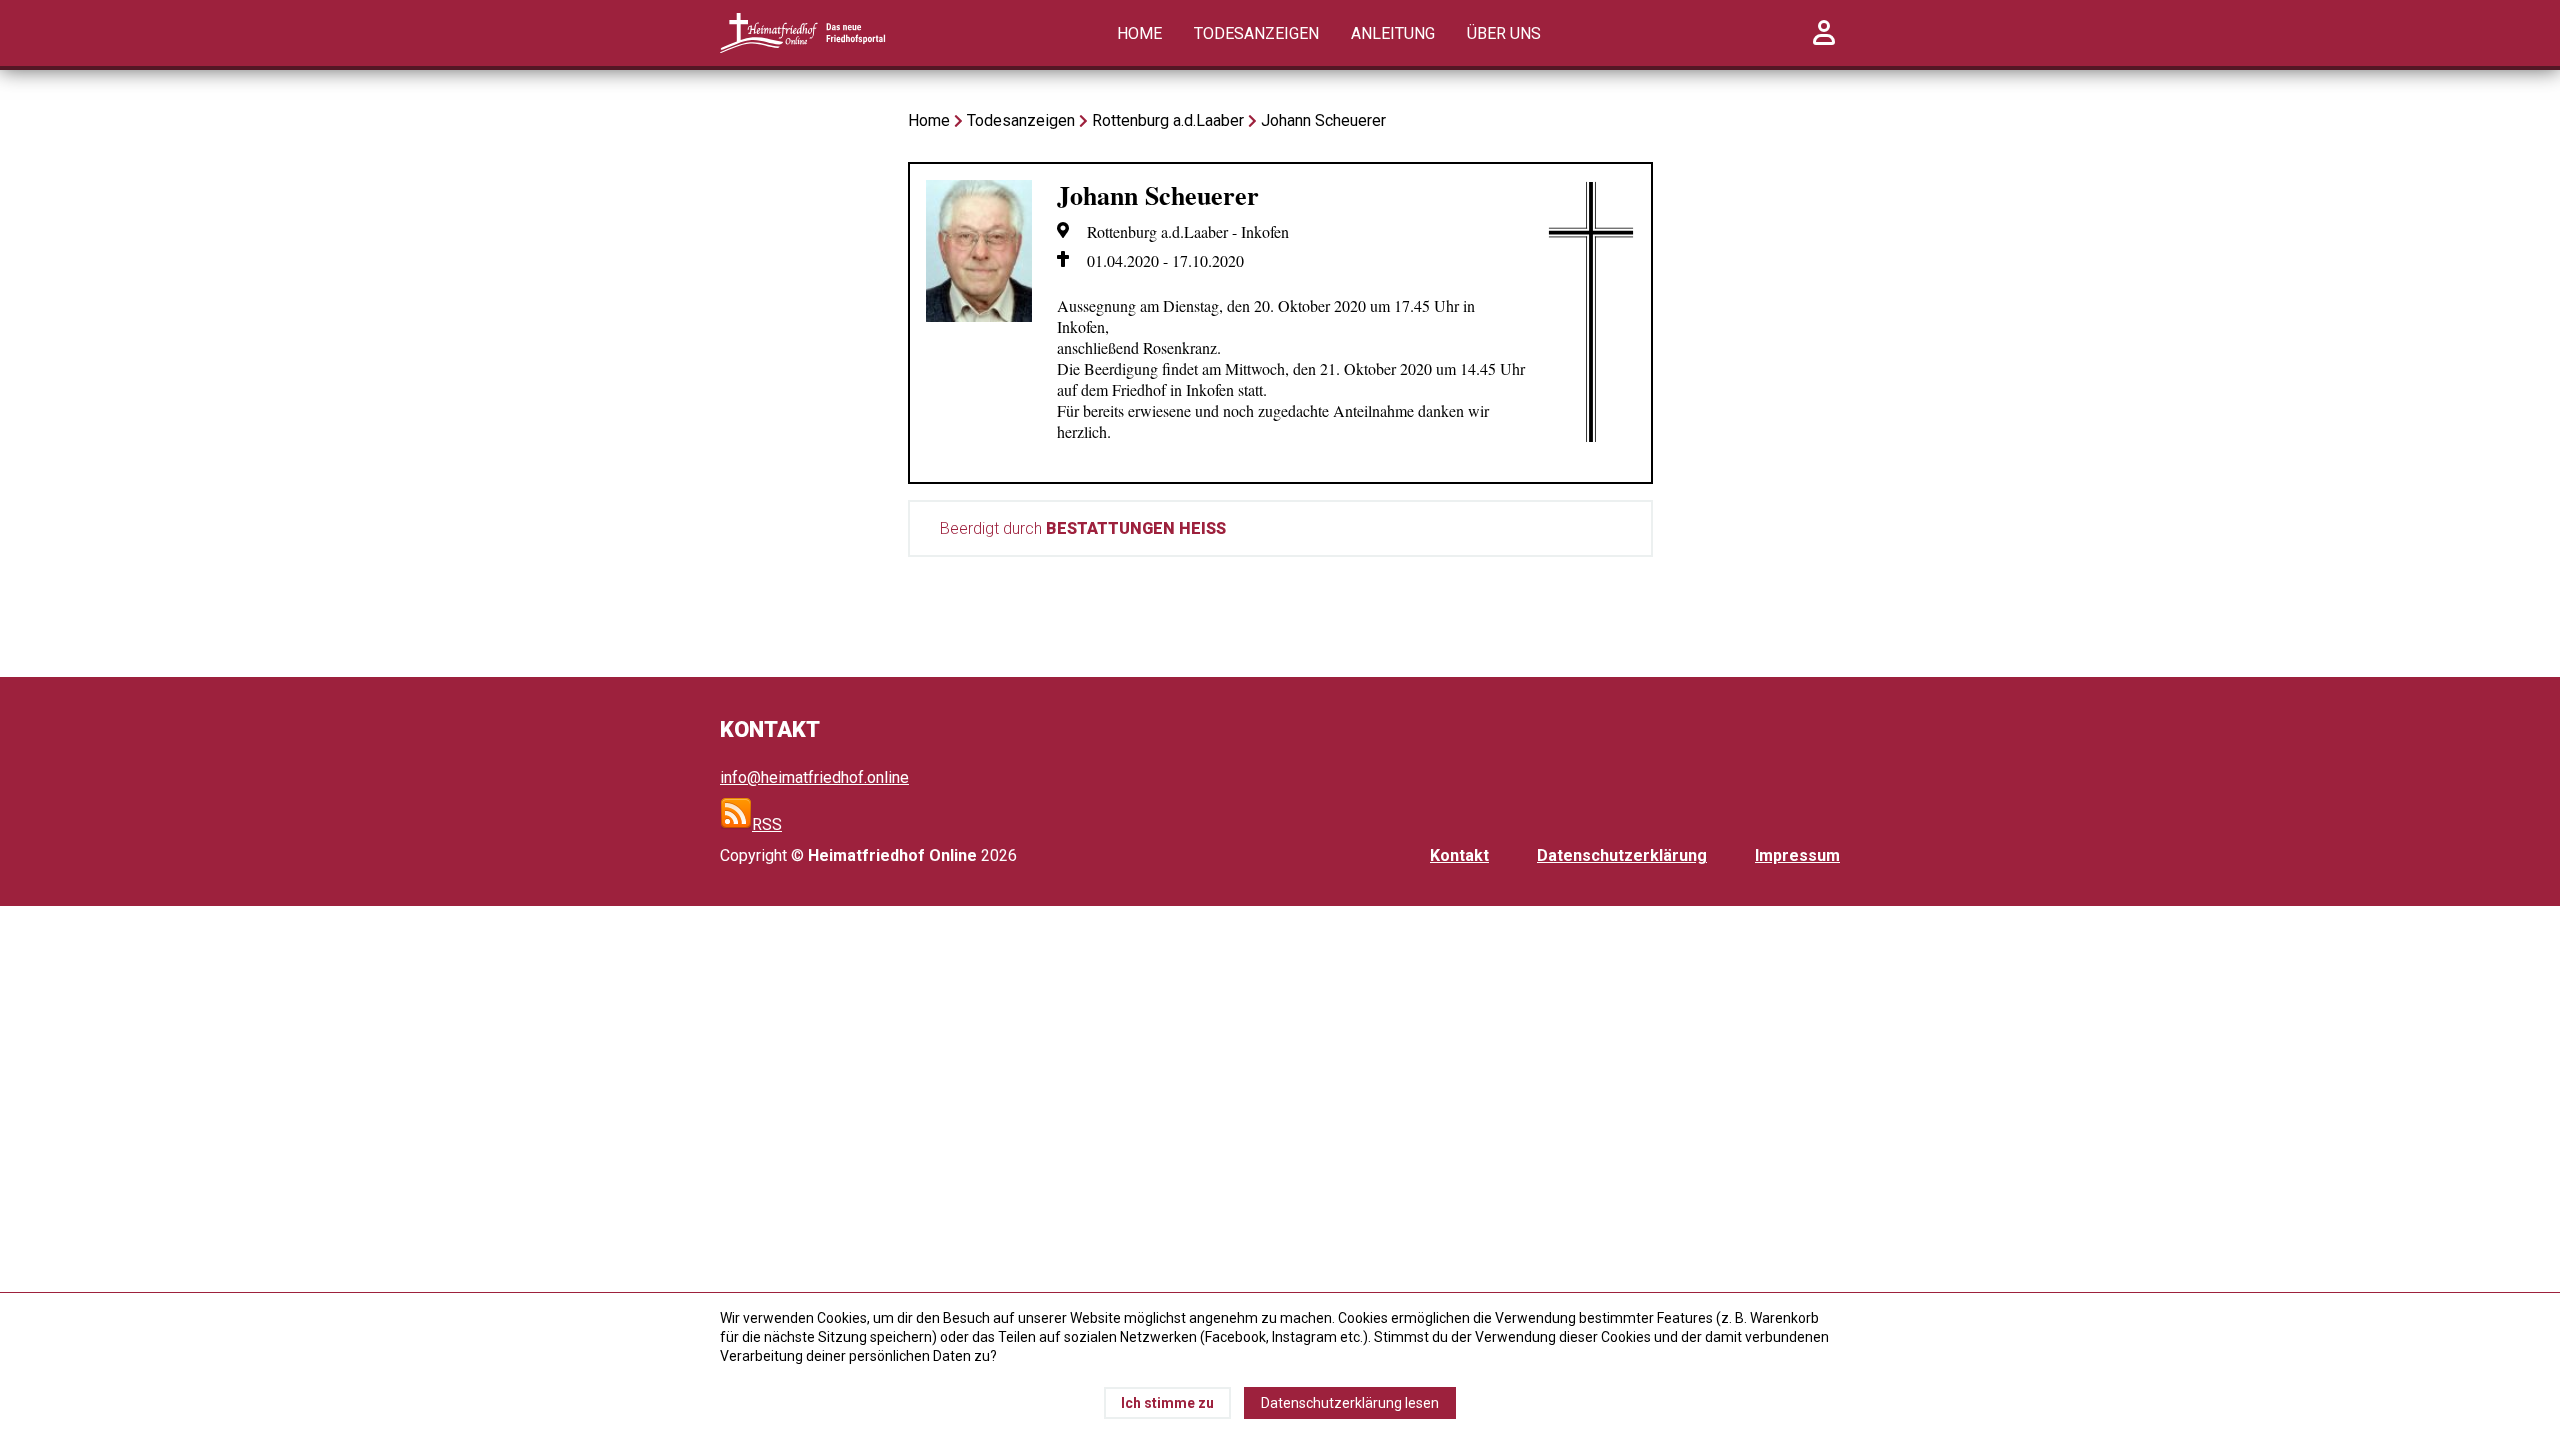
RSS (767, 824)
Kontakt (1459, 855)
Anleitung (1393, 33)
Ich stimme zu (1167, 1403)
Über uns (1504, 33)
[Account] (1824, 43)
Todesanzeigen (1256, 33)
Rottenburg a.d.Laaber (1168, 120)
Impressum (1797, 855)
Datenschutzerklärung (1622, 855)
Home (1139, 33)
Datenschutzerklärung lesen (1350, 1403)
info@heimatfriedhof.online (814, 777)
